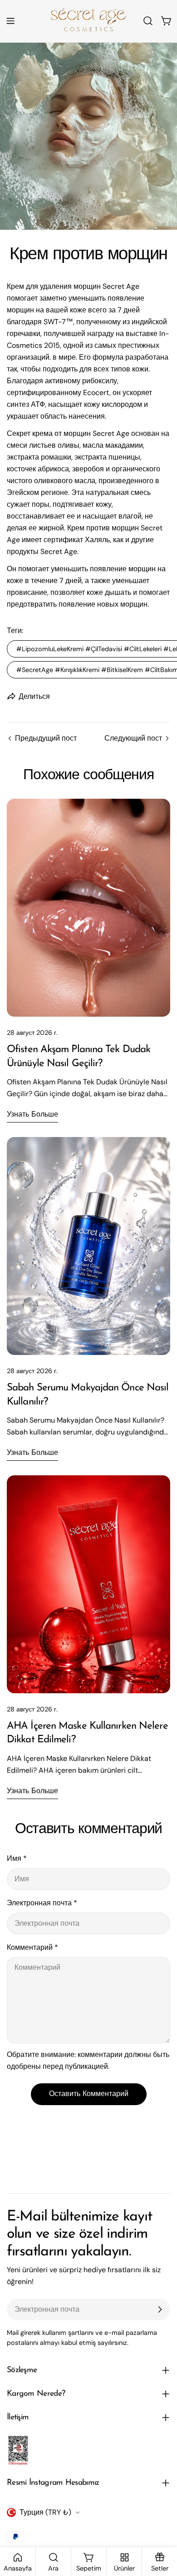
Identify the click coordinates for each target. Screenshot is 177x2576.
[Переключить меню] (10, 21)
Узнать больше (32, 1115)
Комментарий (32, 1947)
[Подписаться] (160, 2309)
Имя (17, 1858)
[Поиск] (148, 21)
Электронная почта (42, 1903)
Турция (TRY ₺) (45, 2512)
